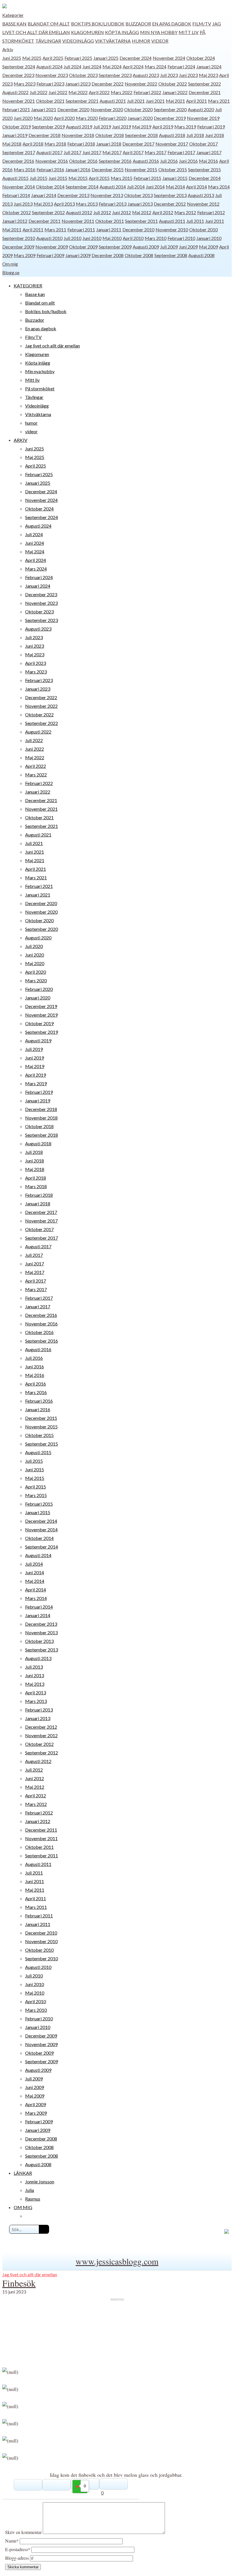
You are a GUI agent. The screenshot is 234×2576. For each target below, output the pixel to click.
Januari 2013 (140, 204)
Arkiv (8, 49)
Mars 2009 (25, 255)
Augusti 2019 (79, 127)
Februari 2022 (147, 92)
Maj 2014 (175, 187)
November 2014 (19, 187)
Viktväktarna (113, 41)
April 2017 (133, 152)
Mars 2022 (122, 92)
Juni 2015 (58, 178)
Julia (30, 2190)
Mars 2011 (55, 229)
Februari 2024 (181, 66)
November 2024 (169, 58)
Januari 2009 (78, 255)
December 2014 (205, 178)
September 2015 (204, 169)
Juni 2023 (188, 75)
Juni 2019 (122, 127)
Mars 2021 (219, 101)
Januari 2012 (15, 221)
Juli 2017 (72, 152)
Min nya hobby (159, 32)
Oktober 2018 (110, 135)
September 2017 (19, 152)
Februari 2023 (50, 84)
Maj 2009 (208, 247)
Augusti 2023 (146, 75)
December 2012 (170, 204)
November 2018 (78, 135)
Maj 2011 (12, 229)
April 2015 (99, 178)
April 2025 (53, 58)
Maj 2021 (175, 101)
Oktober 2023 (83, 75)
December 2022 (108, 84)
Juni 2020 (23, 118)
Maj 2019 (142, 127)
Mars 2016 (25, 169)
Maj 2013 (43, 204)
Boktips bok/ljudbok (98, 24)
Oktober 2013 (138, 195)
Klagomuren (87, 32)
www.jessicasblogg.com (117, 2261)
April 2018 (33, 144)
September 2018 (141, 135)
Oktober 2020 (138, 109)
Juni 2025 (12, 58)
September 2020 (170, 109)
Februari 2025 (78, 58)
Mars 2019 (185, 127)
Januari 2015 (175, 178)
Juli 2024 (72, 66)
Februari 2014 (16, 195)
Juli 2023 (169, 75)
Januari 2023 (78, 84)
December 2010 (138, 229)
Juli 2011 (195, 221)
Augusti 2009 (146, 247)
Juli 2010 (72, 238)
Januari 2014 (44, 195)
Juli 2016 (169, 161)
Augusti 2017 (49, 152)
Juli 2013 (34, 1667)
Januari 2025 (106, 58)
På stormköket (40, 388)
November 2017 (172, 144)
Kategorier (13, 15)
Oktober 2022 (173, 84)
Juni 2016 (188, 161)
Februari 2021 (16, 109)
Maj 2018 (12, 144)
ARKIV (21, 440)
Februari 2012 (211, 212)
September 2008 (171, 255)
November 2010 (172, 229)
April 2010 (133, 238)
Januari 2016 (78, 169)
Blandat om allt (49, 24)
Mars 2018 (55, 144)
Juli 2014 (136, 187)
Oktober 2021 (50, 101)
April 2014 (196, 187)
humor (141, 41)
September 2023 (115, 75)
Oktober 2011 (110, 221)
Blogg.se (11, 272)
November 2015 (141, 169)
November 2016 (52, 161)
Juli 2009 (169, 247)
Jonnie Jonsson (40, 2182)
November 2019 (203, 118)
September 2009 (115, 247)
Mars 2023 (25, 84)
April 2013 (64, 204)
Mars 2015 (122, 178)
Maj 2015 (78, 178)
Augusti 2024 (49, 66)
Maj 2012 (142, 212)
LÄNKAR (23, 2173)
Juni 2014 (155, 187)
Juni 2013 (23, 204)
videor (160, 41)
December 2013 (73, 195)
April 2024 (133, 66)
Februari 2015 (147, 178)
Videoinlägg (78, 41)
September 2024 (19, 66)
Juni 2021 (155, 101)
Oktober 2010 (203, 229)
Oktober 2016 (83, 161)
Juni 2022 (58, 92)
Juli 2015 (39, 178)
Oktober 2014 (50, 187)
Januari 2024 (209, 66)
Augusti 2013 (201, 195)
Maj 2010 (112, 238)
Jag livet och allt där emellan (53, 346)
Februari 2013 (113, 204)
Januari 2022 (175, 92)
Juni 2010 (92, 238)
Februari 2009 (50, 255)
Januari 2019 (15, 135)
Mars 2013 (87, 204)
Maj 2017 (112, 152)
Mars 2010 (156, 238)
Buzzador (138, 24)
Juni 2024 (92, 66)
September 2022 (204, 84)
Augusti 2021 (113, 101)
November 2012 (203, 204)
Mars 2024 (156, 66)
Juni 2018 (215, 135)
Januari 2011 (109, 229)
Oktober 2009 (83, 247)
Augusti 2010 (49, 238)
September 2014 (82, 187)
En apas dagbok (172, 24)
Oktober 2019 (17, 127)
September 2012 (48, 212)
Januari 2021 (44, 109)
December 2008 (108, 255)
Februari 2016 (50, 169)
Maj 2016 (208, 161)
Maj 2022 (78, 92)
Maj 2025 (32, 58)
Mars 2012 (185, 212)
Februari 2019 (211, 127)
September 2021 (82, 101)
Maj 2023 (208, 75)
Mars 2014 (219, 187)
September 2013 (170, 195)
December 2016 (18, 161)
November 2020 (107, 109)
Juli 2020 (34, 946)
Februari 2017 (181, 152)
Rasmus (33, 2199)
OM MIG (23, 2207)
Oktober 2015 (173, 169)
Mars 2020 (87, 118)
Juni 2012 (122, 212)
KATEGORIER (28, 286)
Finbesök (19, 2283)
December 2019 (170, 118)
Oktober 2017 (203, 144)
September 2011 (141, 221)
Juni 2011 (215, 221)
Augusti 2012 (79, 212)
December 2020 (73, 109)
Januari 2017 (209, 152)
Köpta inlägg (122, 32)
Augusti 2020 (201, 109)
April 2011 (33, 229)
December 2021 (205, 92)
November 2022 (141, 84)
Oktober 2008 (139, 255)
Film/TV (202, 24)
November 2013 (107, 195)
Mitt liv (189, 32)
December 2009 (18, 247)
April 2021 (196, 101)
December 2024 (136, 58)
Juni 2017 (92, 152)
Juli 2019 (102, 127)
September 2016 (115, 161)
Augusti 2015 (15, 178)
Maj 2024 (112, 66)
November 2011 (78, 221)
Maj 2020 (43, 118)
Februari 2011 (81, 229)
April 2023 (36, 663)
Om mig (10, 264)
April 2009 (36, 2104)
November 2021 (19, 101)
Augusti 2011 (172, 221)
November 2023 (52, 75)
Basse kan (14, 24)
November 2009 (52, 247)
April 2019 (163, 127)
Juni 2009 (188, 247)
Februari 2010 (181, 238)
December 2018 (45, 135)
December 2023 (18, 75)
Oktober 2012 (17, 212)
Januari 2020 (140, 118)
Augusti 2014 (113, 187)
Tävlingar (48, 41)
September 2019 (48, 127)
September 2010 (19, 238)
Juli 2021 (136, 101)
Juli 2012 (102, 212)
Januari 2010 (209, 238)
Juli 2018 (195, 135)
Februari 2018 (81, 144)
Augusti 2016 (146, 161)
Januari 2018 (109, 144)
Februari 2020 (113, 118)
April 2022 (99, 92)
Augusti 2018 (172, 135)
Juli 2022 (39, 92)
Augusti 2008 (201, 255)
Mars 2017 (156, 152)
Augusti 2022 (15, 92)
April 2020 (64, 118)
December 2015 (108, 169)
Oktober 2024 (201, 58)
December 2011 (45, 221)
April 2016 (36, 1384)
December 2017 (138, 144)
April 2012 (163, 212)
